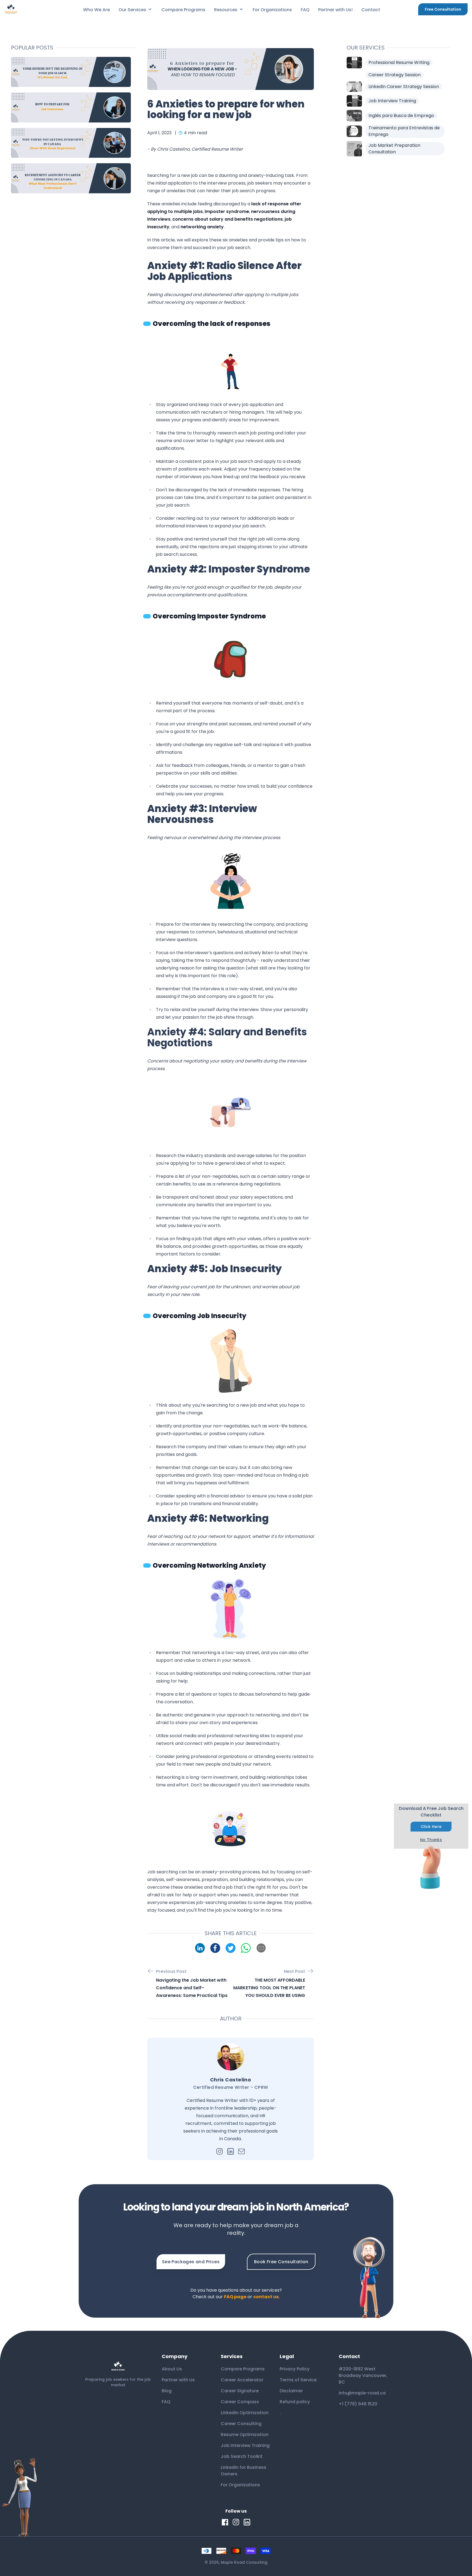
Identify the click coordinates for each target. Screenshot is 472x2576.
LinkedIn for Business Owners (244, 2471)
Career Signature (240, 2391)
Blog (167, 2391)
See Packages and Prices (191, 2262)
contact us (266, 2297)
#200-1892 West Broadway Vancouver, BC (363, 2375)
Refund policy (295, 2402)
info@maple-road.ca (362, 2393)
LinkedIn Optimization (245, 2413)
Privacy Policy (295, 2369)
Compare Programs (243, 2369)
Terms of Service (298, 2380)
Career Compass (240, 2402)
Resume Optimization (245, 2435)
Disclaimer (291, 2391)
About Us (172, 2369)
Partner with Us (178, 2380)
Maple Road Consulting (244, 2562)
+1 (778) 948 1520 (358, 2404)
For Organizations (240, 2485)
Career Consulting (241, 2424)
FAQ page (235, 2297)
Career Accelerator (242, 2380)
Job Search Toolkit (242, 2456)
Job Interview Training (245, 2445)
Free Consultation (443, 9)
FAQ (166, 2402)
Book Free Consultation (281, 2262)
